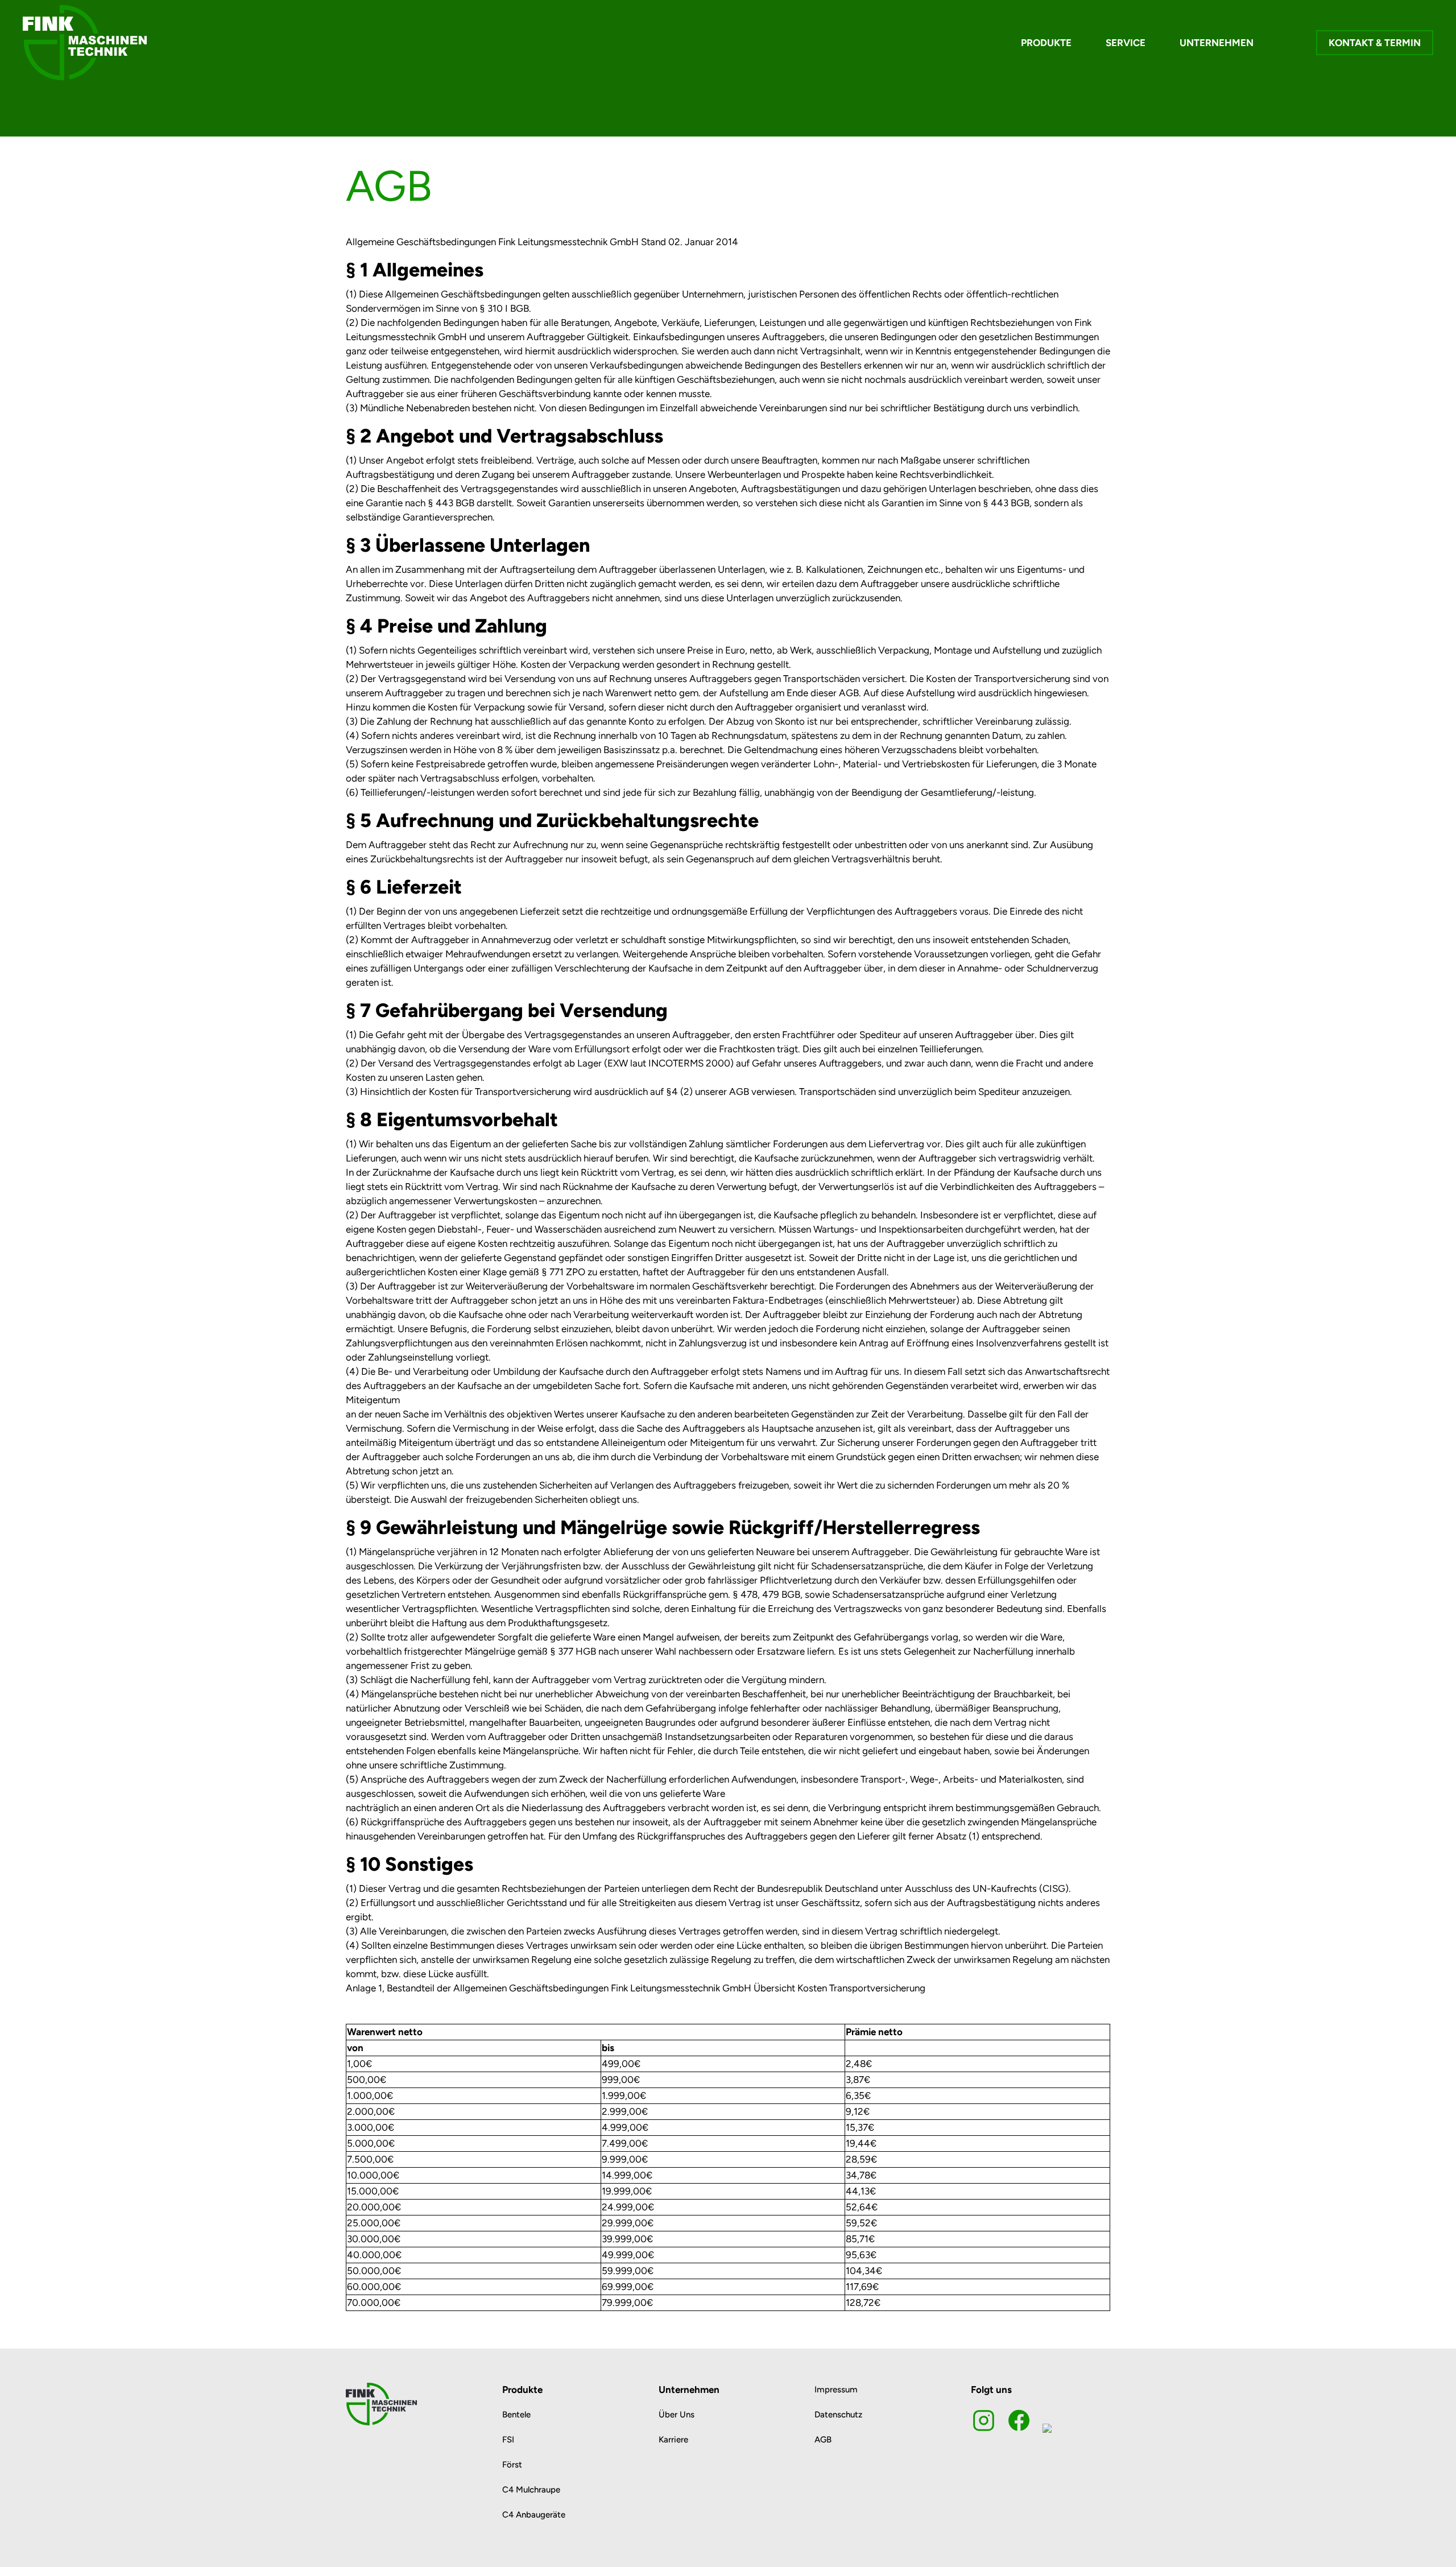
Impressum (836, 2390)
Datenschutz (838, 2415)
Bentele (516, 2415)
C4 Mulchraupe (531, 2490)
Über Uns (677, 2415)
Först (512, 2465)
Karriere (673, 2440)
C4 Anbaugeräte (534, 2515)
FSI (508, 2440)
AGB (823, 2440)
